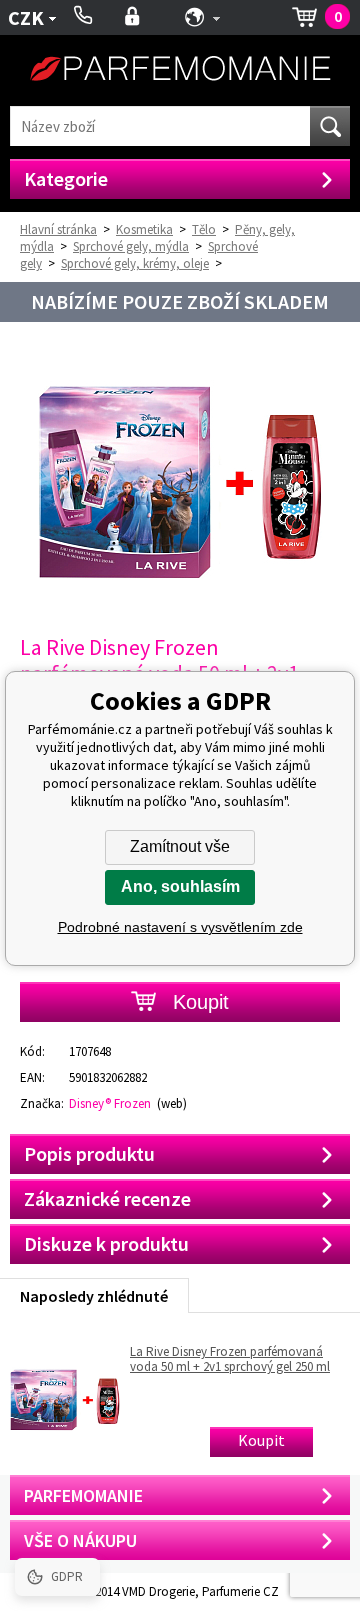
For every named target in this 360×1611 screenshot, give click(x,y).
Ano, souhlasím (180, 886)
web (172, 1103)
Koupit (261, 1440)
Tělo (204, 229)
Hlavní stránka (58, 229)
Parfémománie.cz (180, 70)
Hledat (330, 126)
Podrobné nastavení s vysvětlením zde (180, 927)
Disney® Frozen (110, 1103)
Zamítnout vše (180, 846)
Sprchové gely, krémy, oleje (135, 263)
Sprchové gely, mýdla (131, 246)
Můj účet (132, 17)
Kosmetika (144, 229)
